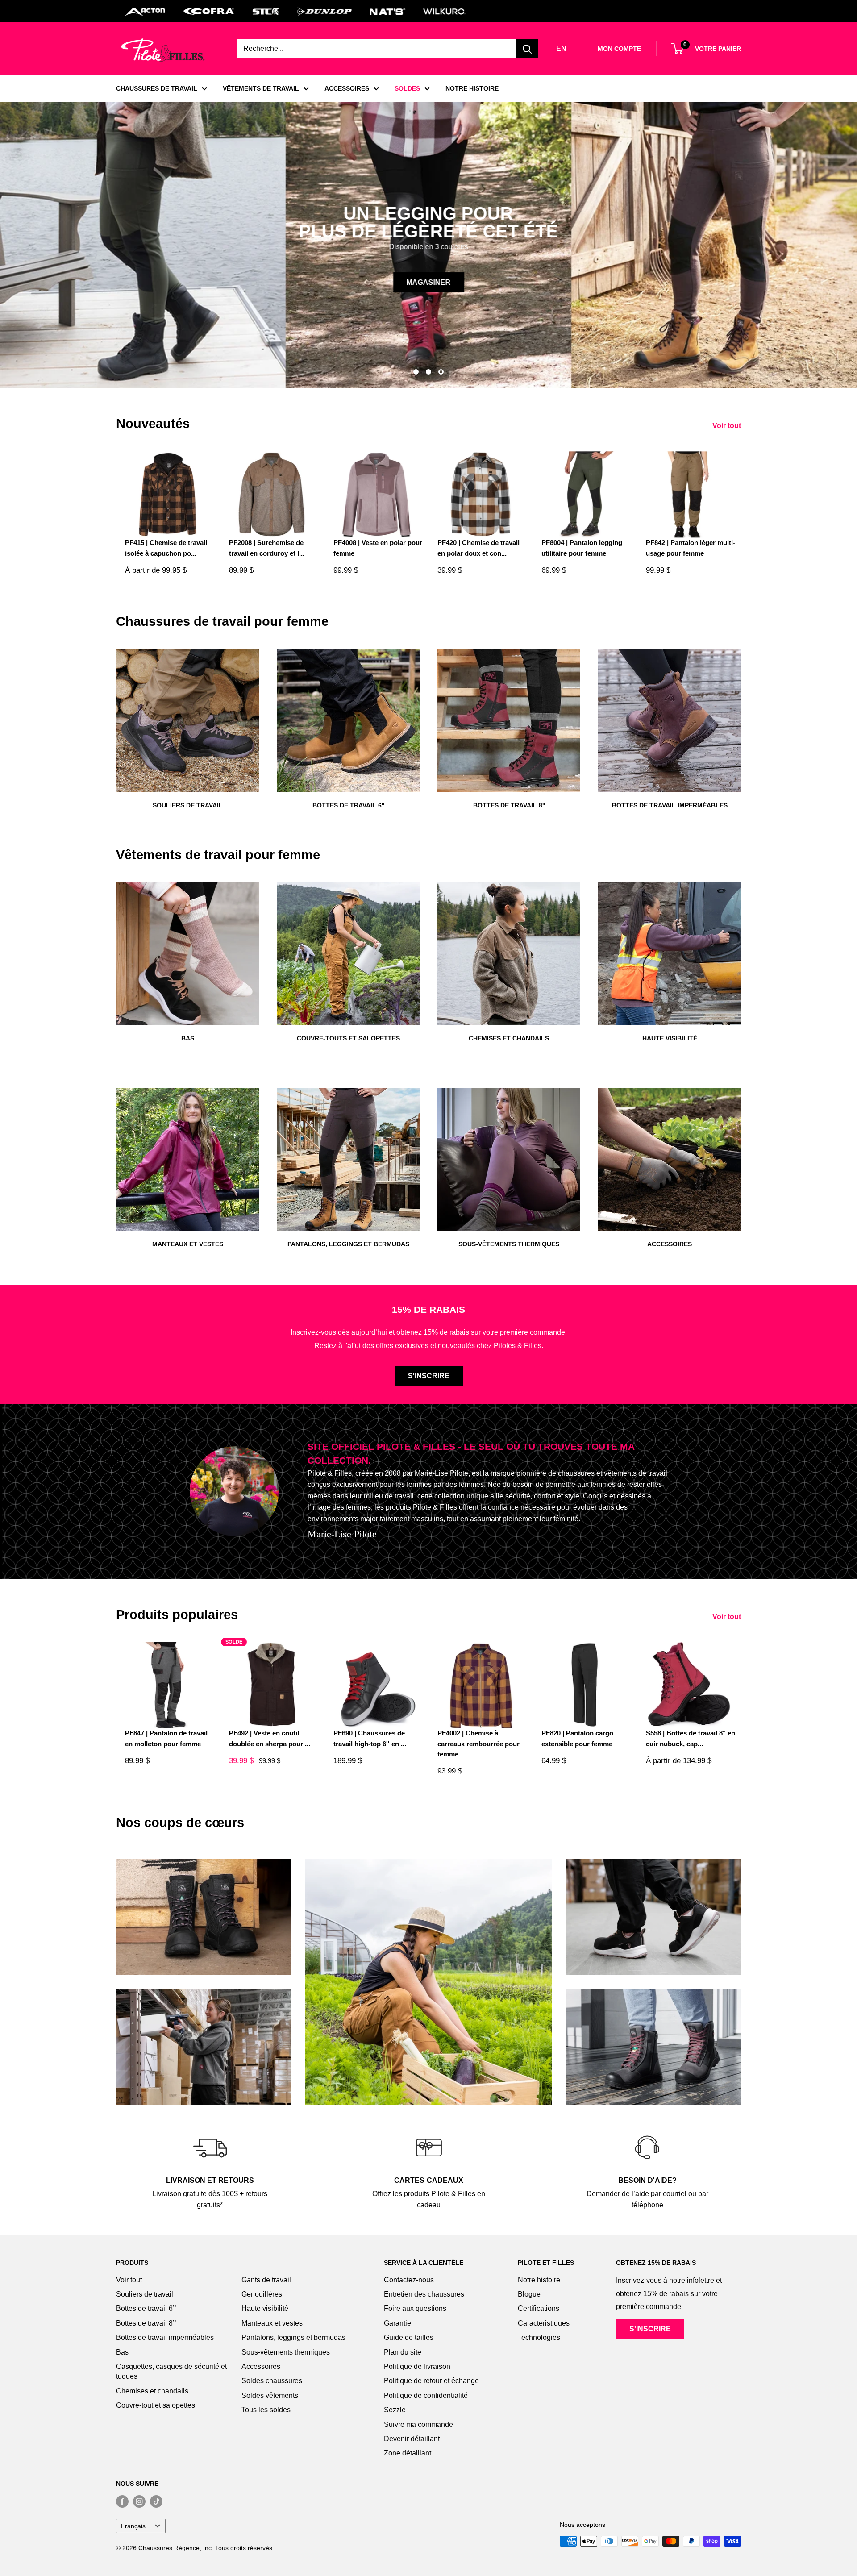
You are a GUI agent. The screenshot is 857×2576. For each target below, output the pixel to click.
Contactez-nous (409, 2280)
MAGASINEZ (197, 282)
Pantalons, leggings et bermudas (293, 2337)
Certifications (539, 2308)
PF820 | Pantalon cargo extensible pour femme (577, 1738)
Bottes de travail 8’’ (146, 2323)
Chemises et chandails (152, 2391)
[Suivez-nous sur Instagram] (139, 2501)
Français (133, 2526)
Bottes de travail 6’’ (146, 2308)
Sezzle (395, 2410)
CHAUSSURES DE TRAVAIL (157, 88)
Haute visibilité (265, 2308)
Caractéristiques (544, 2323)
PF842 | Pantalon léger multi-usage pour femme (691, 548)
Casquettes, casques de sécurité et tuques (171, 2371)
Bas (122, 2352)
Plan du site (403, 2352)
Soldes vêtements (270, 2395)
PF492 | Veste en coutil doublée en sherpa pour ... (270, 1738)
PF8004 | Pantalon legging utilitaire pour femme (582, 548)
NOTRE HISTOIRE (472, 88)
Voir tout (728, 426)
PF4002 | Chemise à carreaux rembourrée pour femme (478, 1744)
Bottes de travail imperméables (165, 2337)
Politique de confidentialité (426, 2395)
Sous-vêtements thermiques (286, 2352)
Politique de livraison (417, 2366)
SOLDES (407, 88)
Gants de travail (266, 2280)
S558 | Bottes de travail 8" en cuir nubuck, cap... (691, 1738)
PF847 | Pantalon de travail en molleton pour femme (166, 1738)
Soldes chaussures (272, 2381)
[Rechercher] (527, 49)
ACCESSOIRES (347, 88)
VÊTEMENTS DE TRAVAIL (261, 88)
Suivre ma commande (418, 2424)
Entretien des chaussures (424, 2294)
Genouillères (262, 2294)
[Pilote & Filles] (163, 50)
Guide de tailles (409, 2337)
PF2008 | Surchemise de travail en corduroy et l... (267, 548)
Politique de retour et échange (431, 2381)
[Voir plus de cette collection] (204, 1917)
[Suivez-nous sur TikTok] (156, 2501)
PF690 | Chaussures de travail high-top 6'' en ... (370, 1738)
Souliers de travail (145, 2294)
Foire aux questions (415, 2308)
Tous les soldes (266, 2410)
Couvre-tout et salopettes (156, 2405)
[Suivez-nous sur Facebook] (122, 2501)
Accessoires (261, 2366)
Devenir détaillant (412, 2439)
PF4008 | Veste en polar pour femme (378, 548)
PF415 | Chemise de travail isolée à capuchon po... (166, 548)
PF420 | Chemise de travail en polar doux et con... (478, 548)
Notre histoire (539, 2280)
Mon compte (619, 49)
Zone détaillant (408, 2453)
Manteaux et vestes (272, 2323)
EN (561, 48)
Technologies (539, 2337)
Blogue (529, 2294)
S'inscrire (429, 1376)
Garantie (397, 2323)
